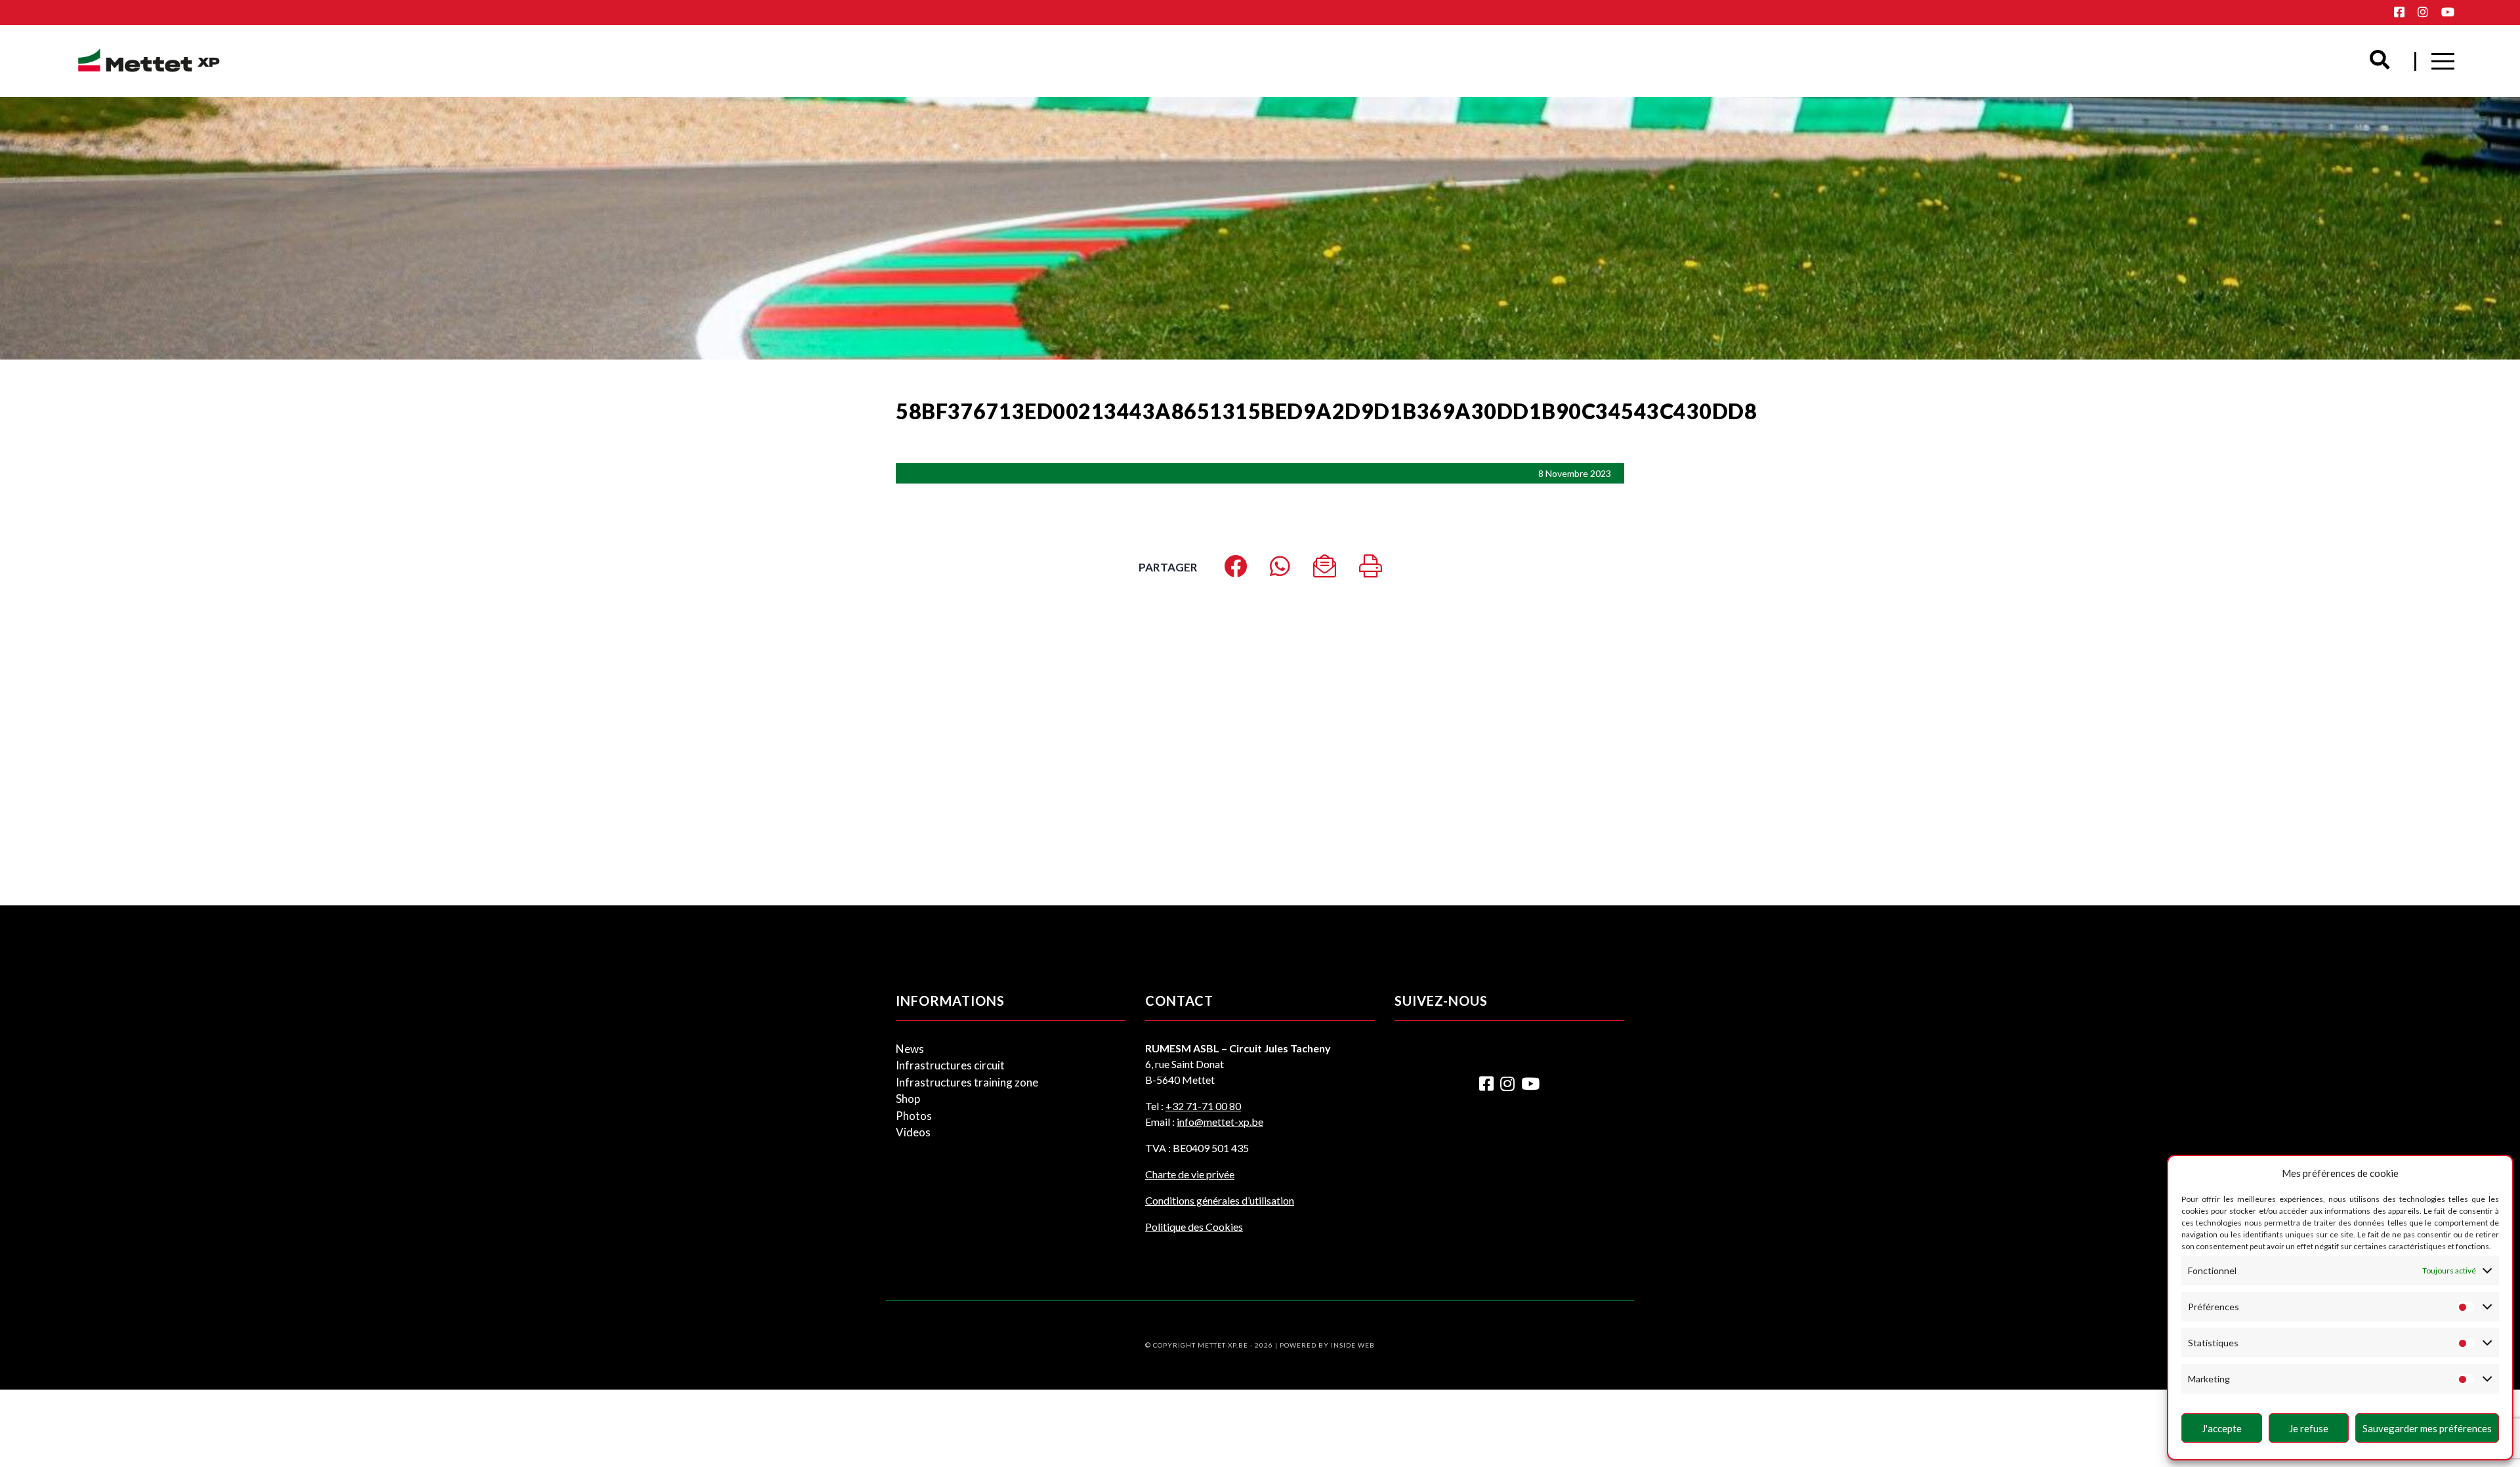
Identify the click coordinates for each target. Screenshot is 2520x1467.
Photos (914, 1116)
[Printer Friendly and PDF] (1371, 570)
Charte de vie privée (1190, 1174)
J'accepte (2222, 1428)
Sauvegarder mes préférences (2427, 1428)
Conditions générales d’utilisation (1220, 1200)
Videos (913, 1132)
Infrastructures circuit (950, 1065)
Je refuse (2309, 1428)
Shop (908, 1099)
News (910, 1049)
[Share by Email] (1325, 570)
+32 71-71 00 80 (1203, 1106)
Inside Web (1353, 1345)
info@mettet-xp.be (1220, 1122)
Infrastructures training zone (967, 1082)
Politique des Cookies (1194, 1227)
